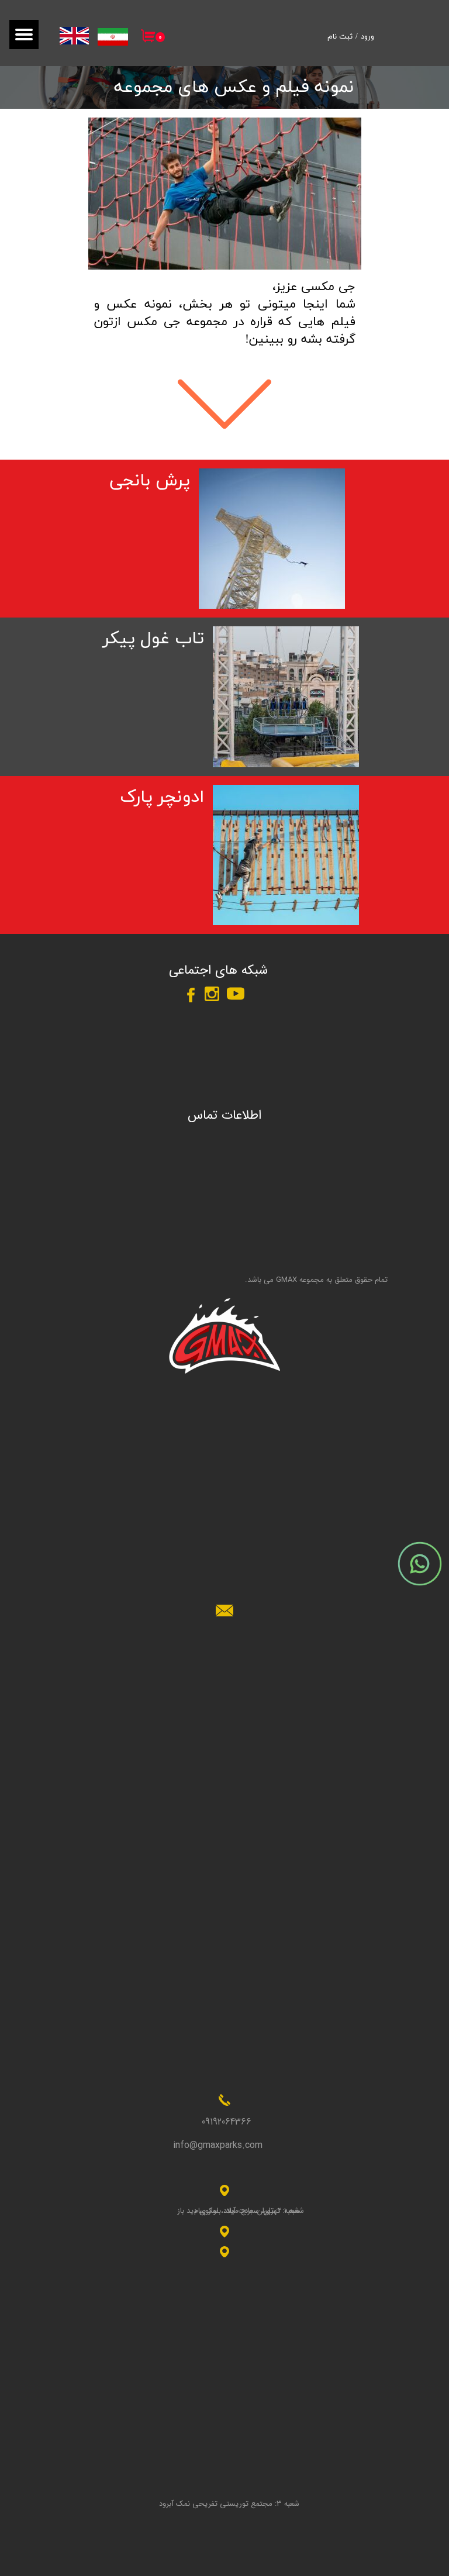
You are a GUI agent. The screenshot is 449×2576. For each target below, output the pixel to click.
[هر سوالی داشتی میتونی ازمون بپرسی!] (420, 1564)
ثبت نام (340, 37)
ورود (367, 37)
